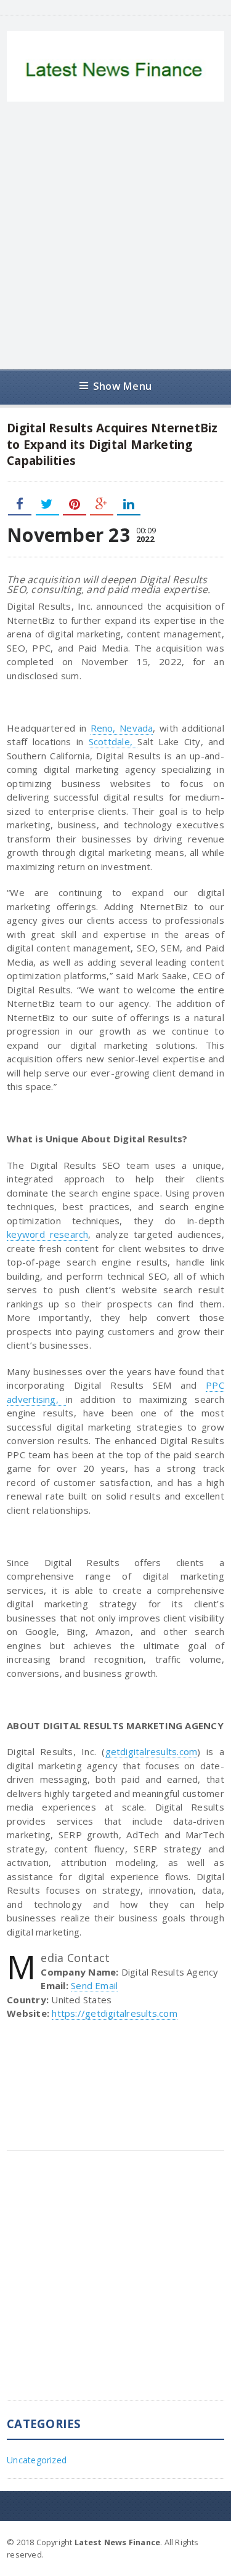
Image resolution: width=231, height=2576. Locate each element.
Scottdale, (113, 741)
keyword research (47, 1234)
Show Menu (122, 386)
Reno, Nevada (122, 728)
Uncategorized (37, 2460)
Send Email (94, 1985)
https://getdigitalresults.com (115, 2013)
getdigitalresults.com (152, 1751)
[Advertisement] (115, 236)
